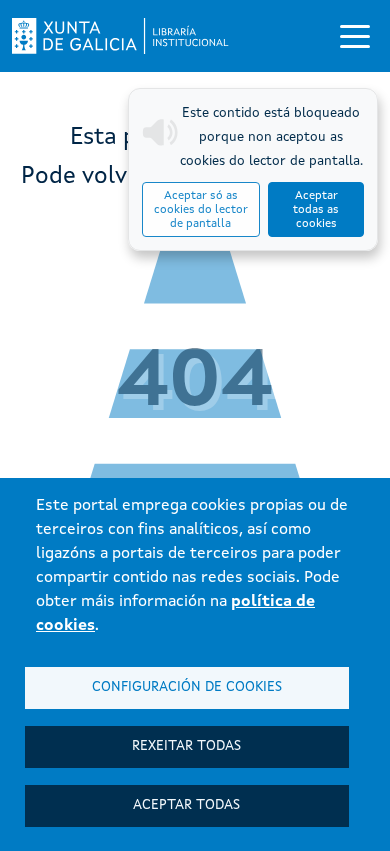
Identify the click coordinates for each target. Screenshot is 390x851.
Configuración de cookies (187, 687)
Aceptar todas (186, 805)
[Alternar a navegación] (355, 36)
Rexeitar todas (186, 746)
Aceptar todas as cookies (316, 210)
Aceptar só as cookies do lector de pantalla (201, 210)
